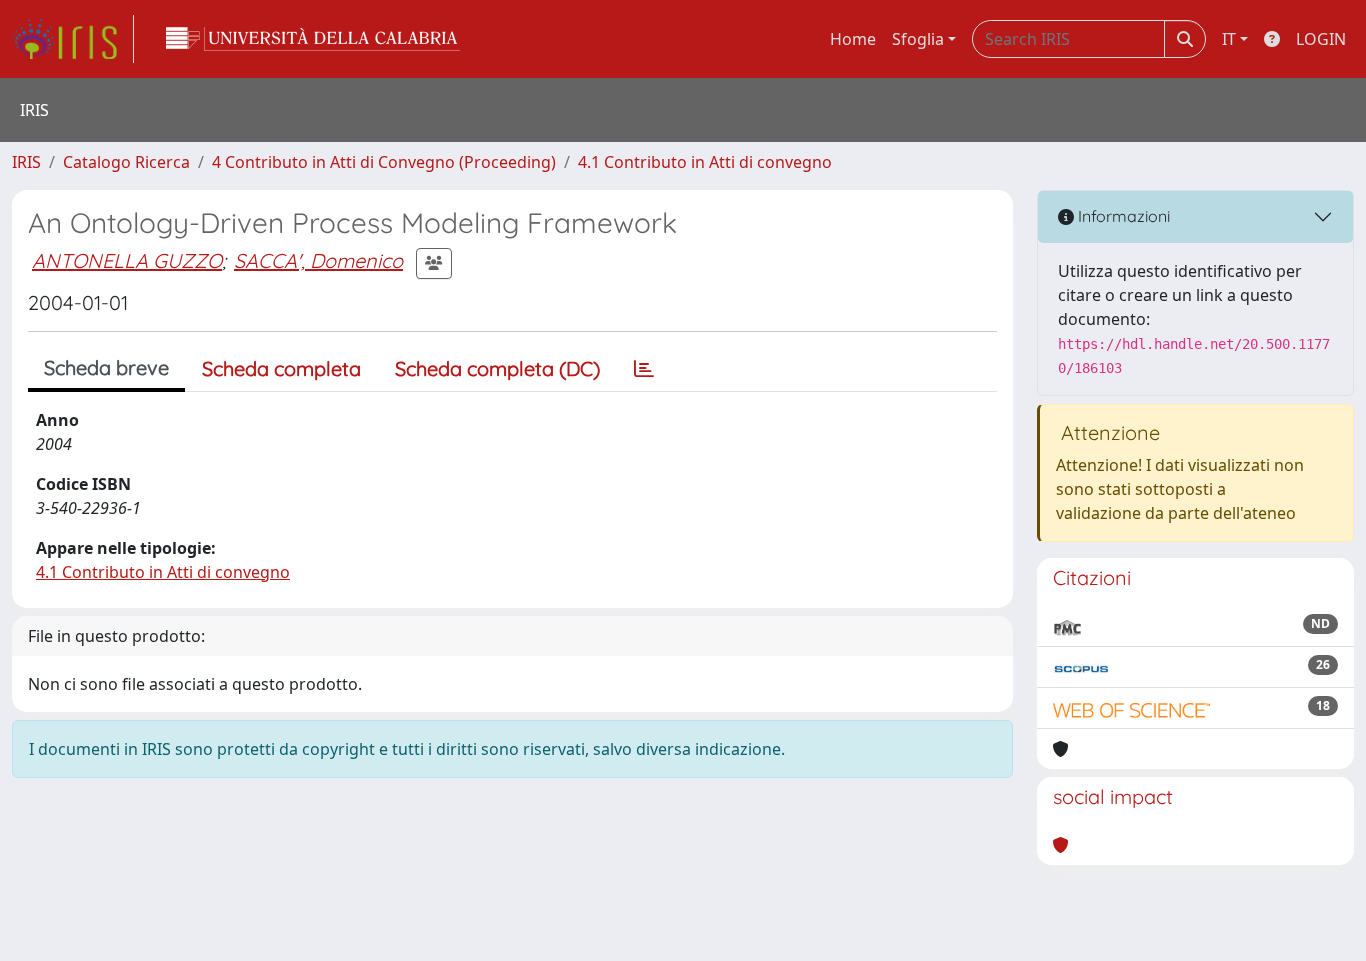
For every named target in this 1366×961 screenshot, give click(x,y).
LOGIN (1321, 39)
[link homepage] (73, 39)
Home (853, 39)
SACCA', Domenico (318, 260)
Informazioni (1122, 216)
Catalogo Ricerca (126, 162)
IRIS (26, 162)
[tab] (644, 369)
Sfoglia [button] (918, 39)
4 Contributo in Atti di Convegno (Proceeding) (384, 162)
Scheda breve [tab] (106, 367)
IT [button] (1229, 39)
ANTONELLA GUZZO (127, 260)
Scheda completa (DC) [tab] (497, 368)
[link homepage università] (313, 39)
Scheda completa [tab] (281, 368)
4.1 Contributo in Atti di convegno (705, 162)
